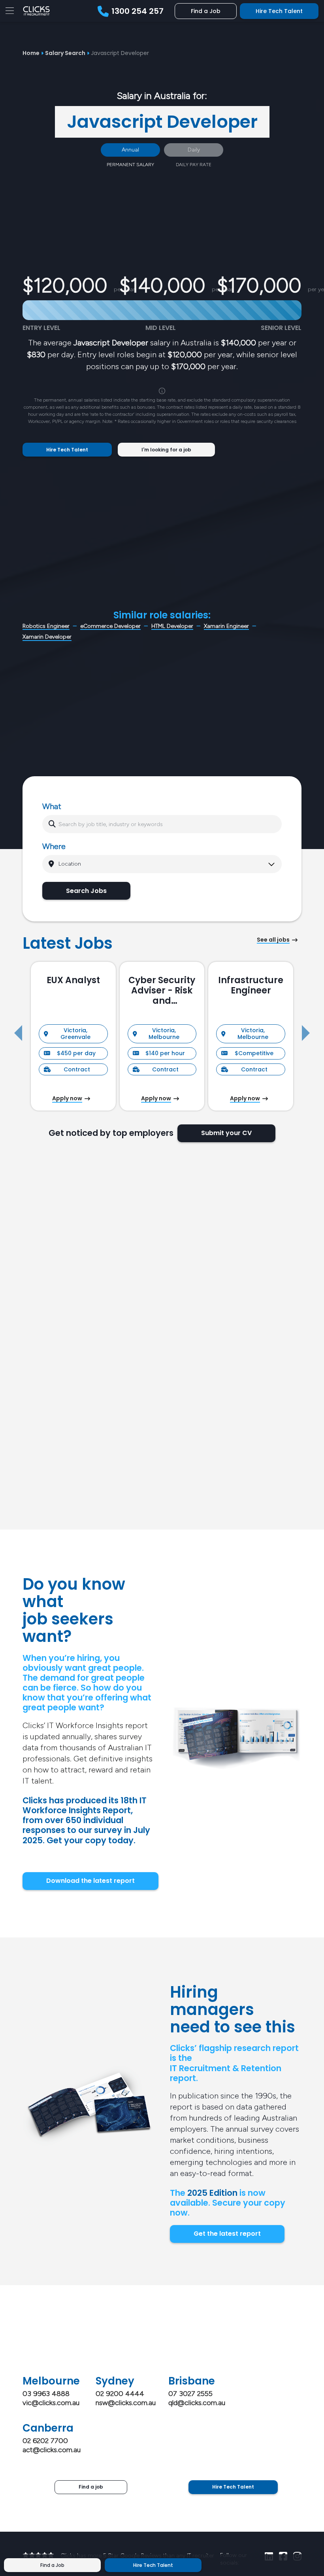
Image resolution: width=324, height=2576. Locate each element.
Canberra (48, 2428)
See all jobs (273, 940)
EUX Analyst (73, 980)
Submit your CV (226, 1133)
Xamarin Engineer (226, 626)
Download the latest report (90, 1881)
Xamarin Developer (47, 637)
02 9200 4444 (120, 2394)
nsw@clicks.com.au (126, 2403)
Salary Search (65, 53)
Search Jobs (86, 891)
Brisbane (192, 2381)
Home (31, 53)
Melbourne (51, 2381)
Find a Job (206, 11)
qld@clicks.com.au (197, 2403)
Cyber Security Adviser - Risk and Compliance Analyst (162, 991)
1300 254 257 (138, 11)
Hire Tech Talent (279, 11)
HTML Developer (172, 626)
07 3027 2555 (190, 2394)
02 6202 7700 (45, 2441)
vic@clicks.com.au (51, 2403)
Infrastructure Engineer (251, 986)
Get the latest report (227, 2234)
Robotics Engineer (46, 626)
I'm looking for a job (166, 450)
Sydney (115, 2381)
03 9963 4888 (46, 2394)
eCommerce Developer (110, 626)
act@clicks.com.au (52, 2450)
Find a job (91, 2487)
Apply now (67, 1098)
